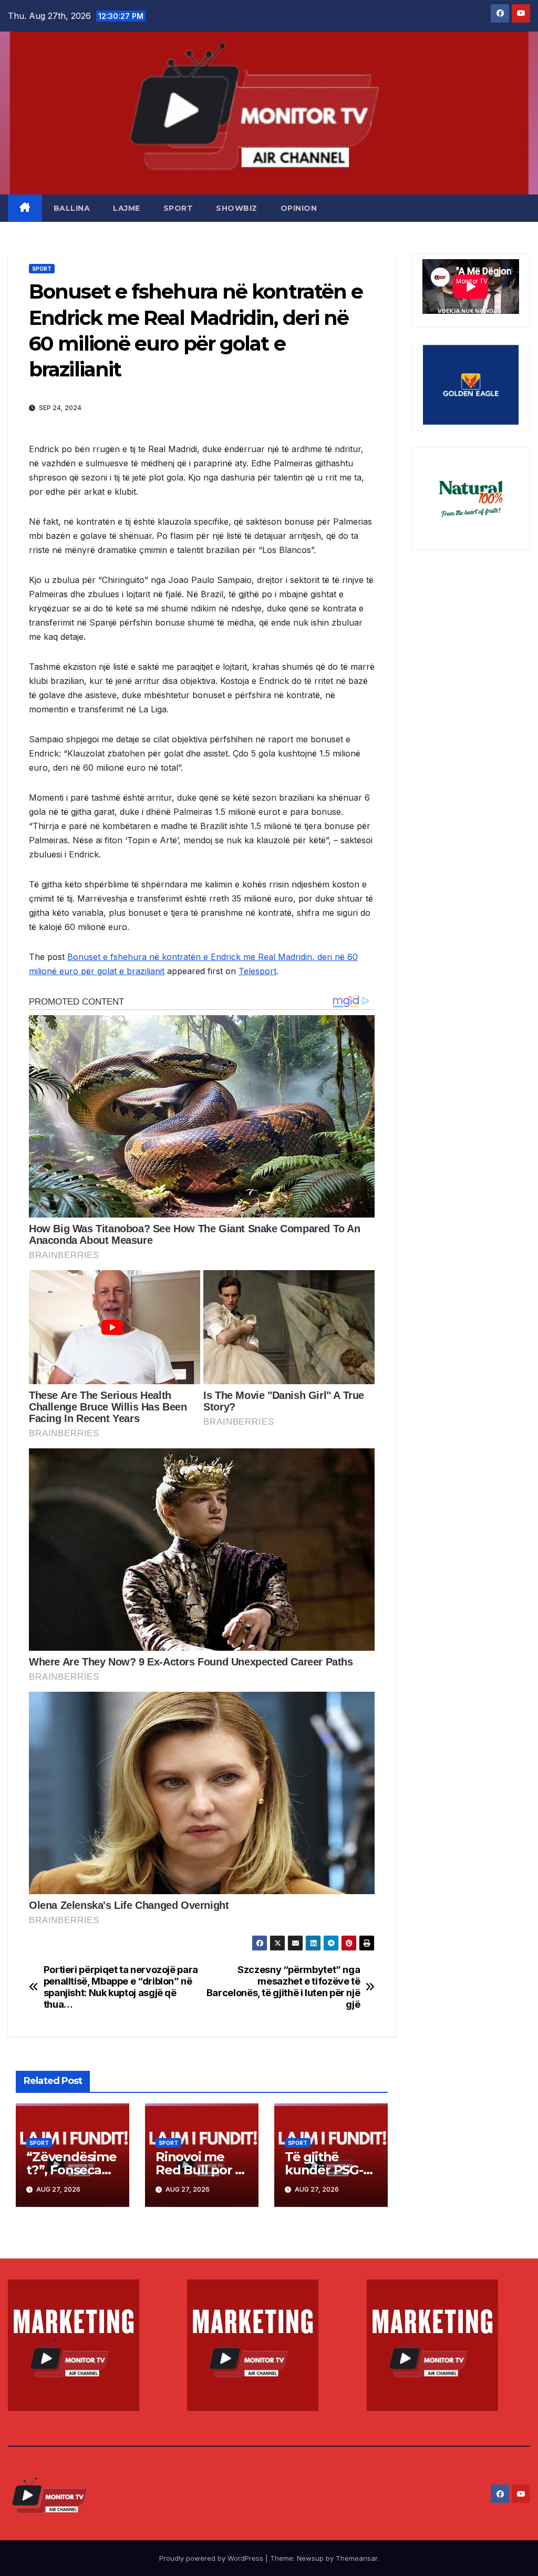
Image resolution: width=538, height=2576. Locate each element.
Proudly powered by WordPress (212, 2558)
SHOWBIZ (237, 208)
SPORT (178, 208)
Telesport (257, 971)
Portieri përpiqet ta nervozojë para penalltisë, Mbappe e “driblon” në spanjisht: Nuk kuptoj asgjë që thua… (121, 1987)
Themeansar (356, 2558)
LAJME (127, 208)
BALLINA (72, 208)
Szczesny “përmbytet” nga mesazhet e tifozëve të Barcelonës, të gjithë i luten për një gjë (283, 1987)
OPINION (299, 208)
